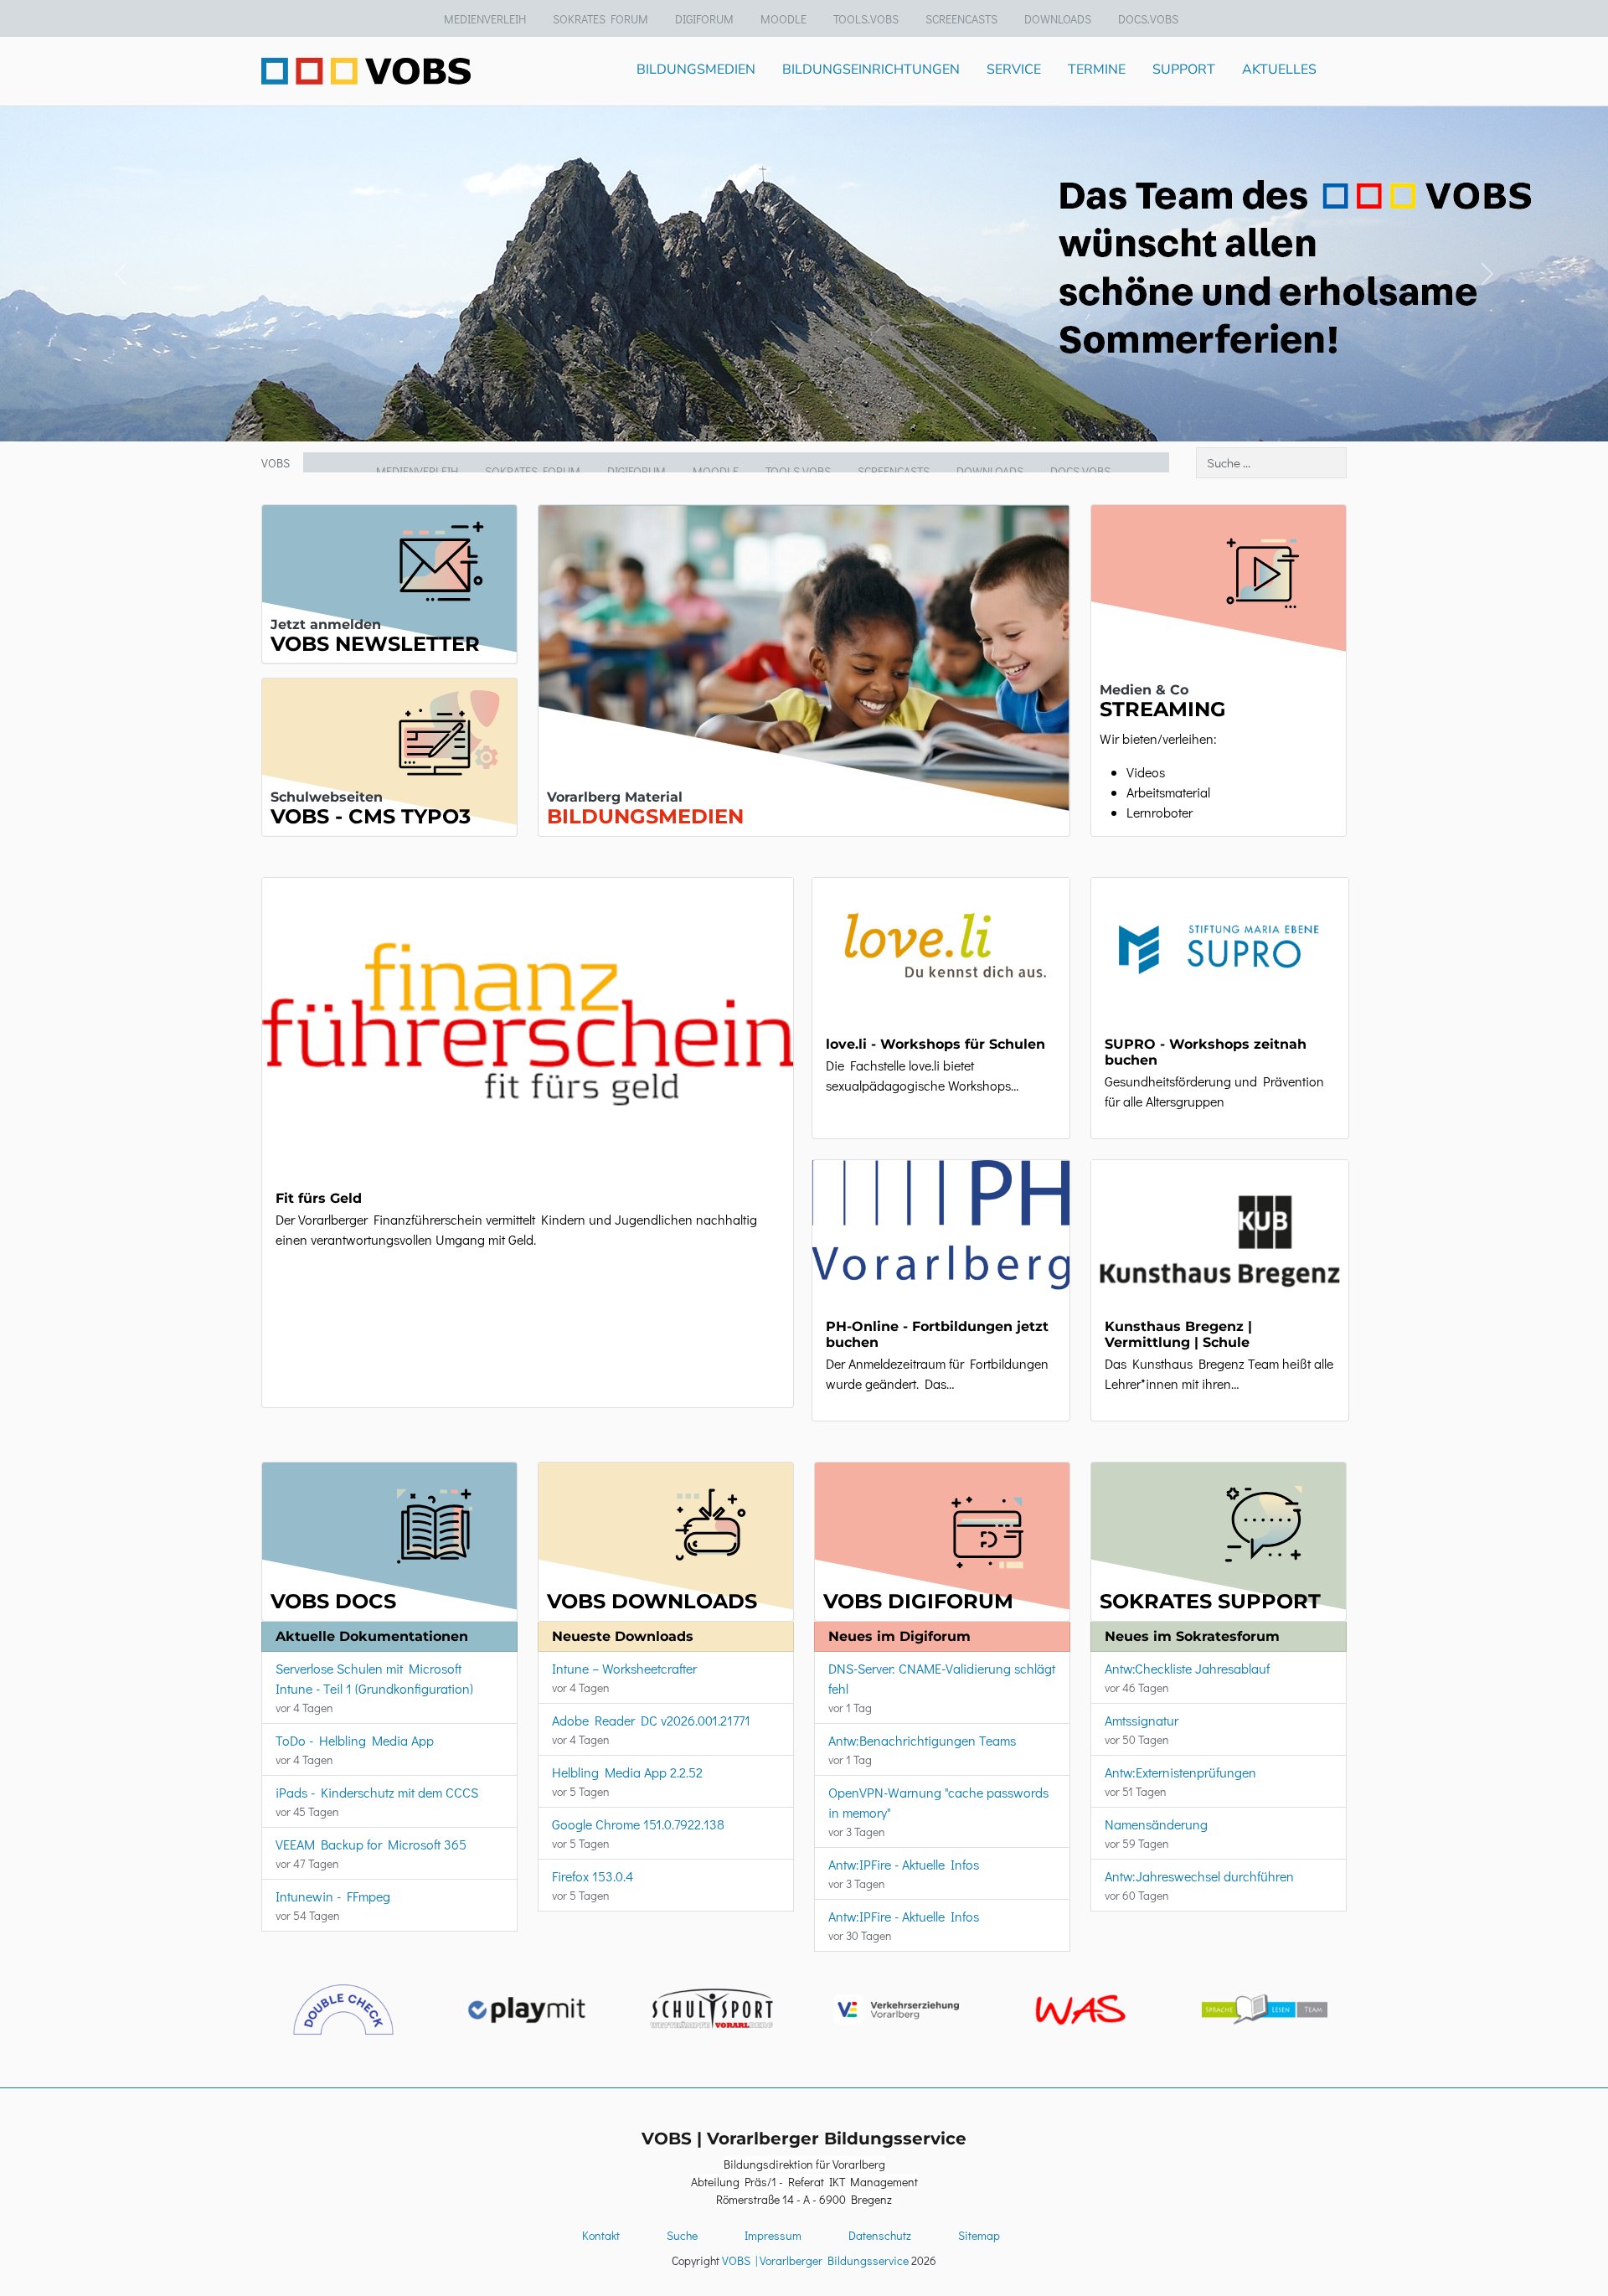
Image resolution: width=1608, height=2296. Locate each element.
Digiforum (704, 19)
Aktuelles (1279, 70)
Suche (682, 2235)
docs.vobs (1148, 19)
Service (1014, 70)
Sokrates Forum (600, 19)
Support (1184, 70)
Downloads (1058, 19)
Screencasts (961, 19)
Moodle (783, 19)
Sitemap (979, 2235)
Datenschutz (880, 2235)
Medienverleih (485, 19)
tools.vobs (866, 19)
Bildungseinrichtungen (871, 70)
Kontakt (601, 2235)
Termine (1097, 70)
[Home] (366, 71)
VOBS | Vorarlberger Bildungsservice (815, 2260)
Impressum (773, 2235)
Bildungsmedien (696, 70)
